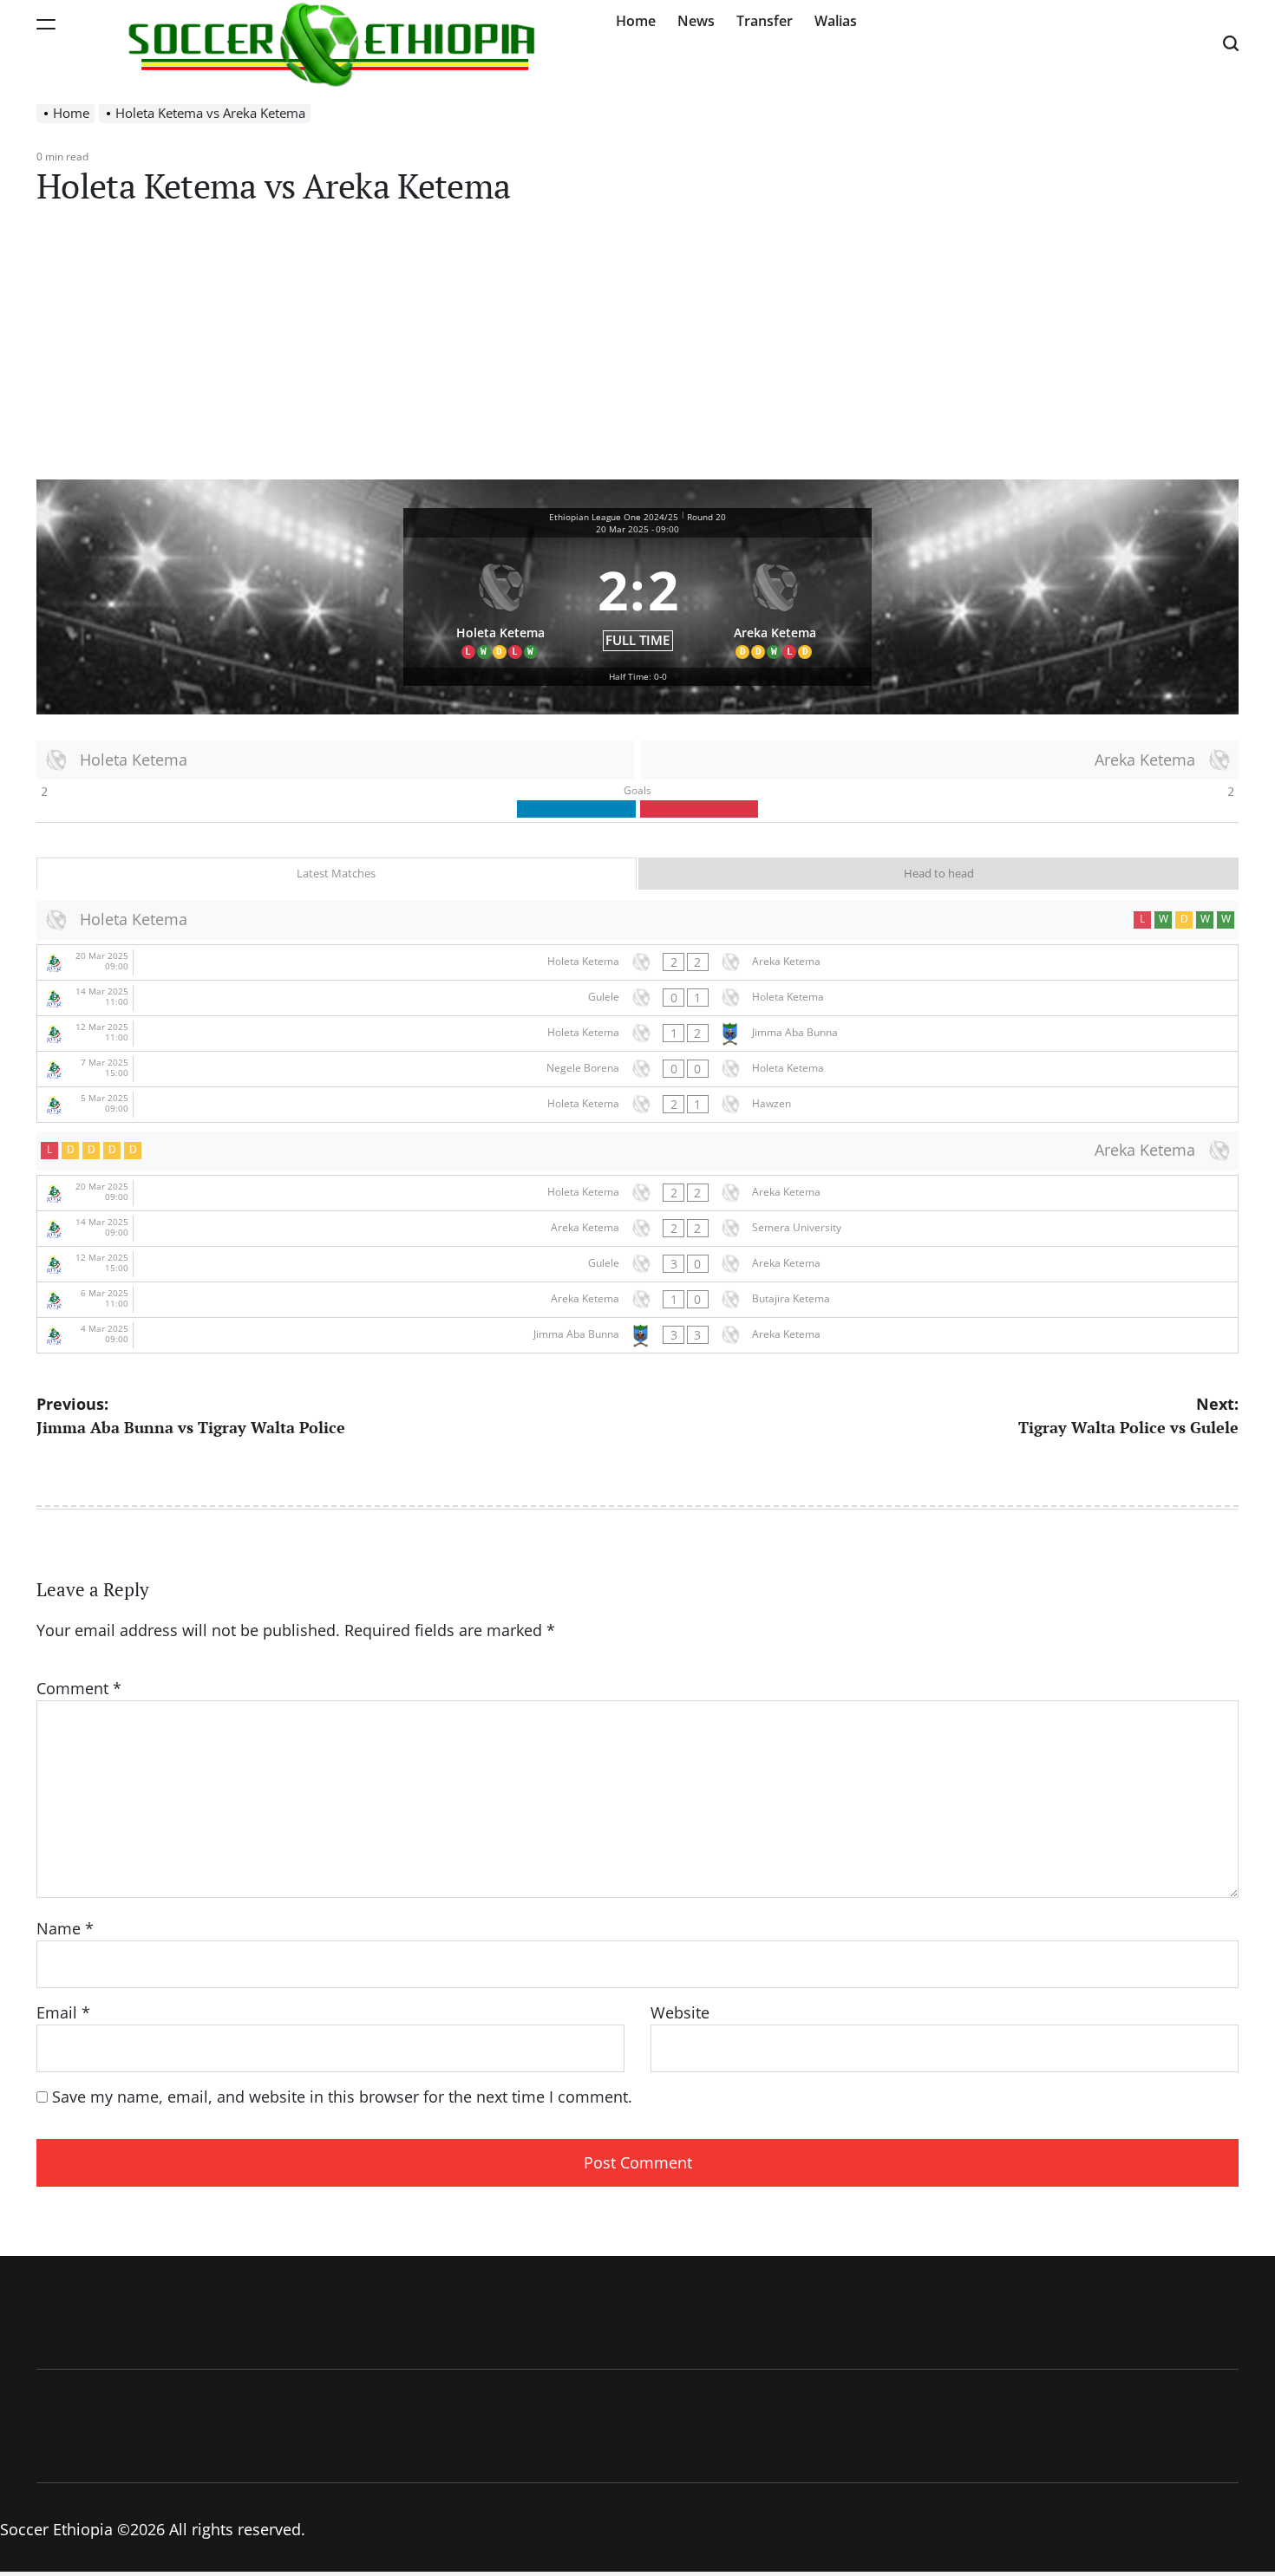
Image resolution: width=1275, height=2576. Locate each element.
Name (65, 1928)
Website (680, 2012)
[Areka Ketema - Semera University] (637, 1229)
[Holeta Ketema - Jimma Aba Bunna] (637, 1034)
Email (63, 2012)
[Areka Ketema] (775, 603)
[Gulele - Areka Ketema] (637, 1264)
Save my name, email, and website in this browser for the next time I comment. (342, 2097)
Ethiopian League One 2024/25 (614, 517)
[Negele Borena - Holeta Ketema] (637, 1069)
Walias (836, 21)
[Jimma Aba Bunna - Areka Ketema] (637, 1335)
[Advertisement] (637, 349)
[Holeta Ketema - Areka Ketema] (637, 962)
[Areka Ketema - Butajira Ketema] (637, 1300)
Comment (79, 1688)
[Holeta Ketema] (500, 603)
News (696, 21)
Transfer (765, 21)
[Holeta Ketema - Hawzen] (637, 1105)
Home (636, 21)
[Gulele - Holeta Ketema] (637, 998)
